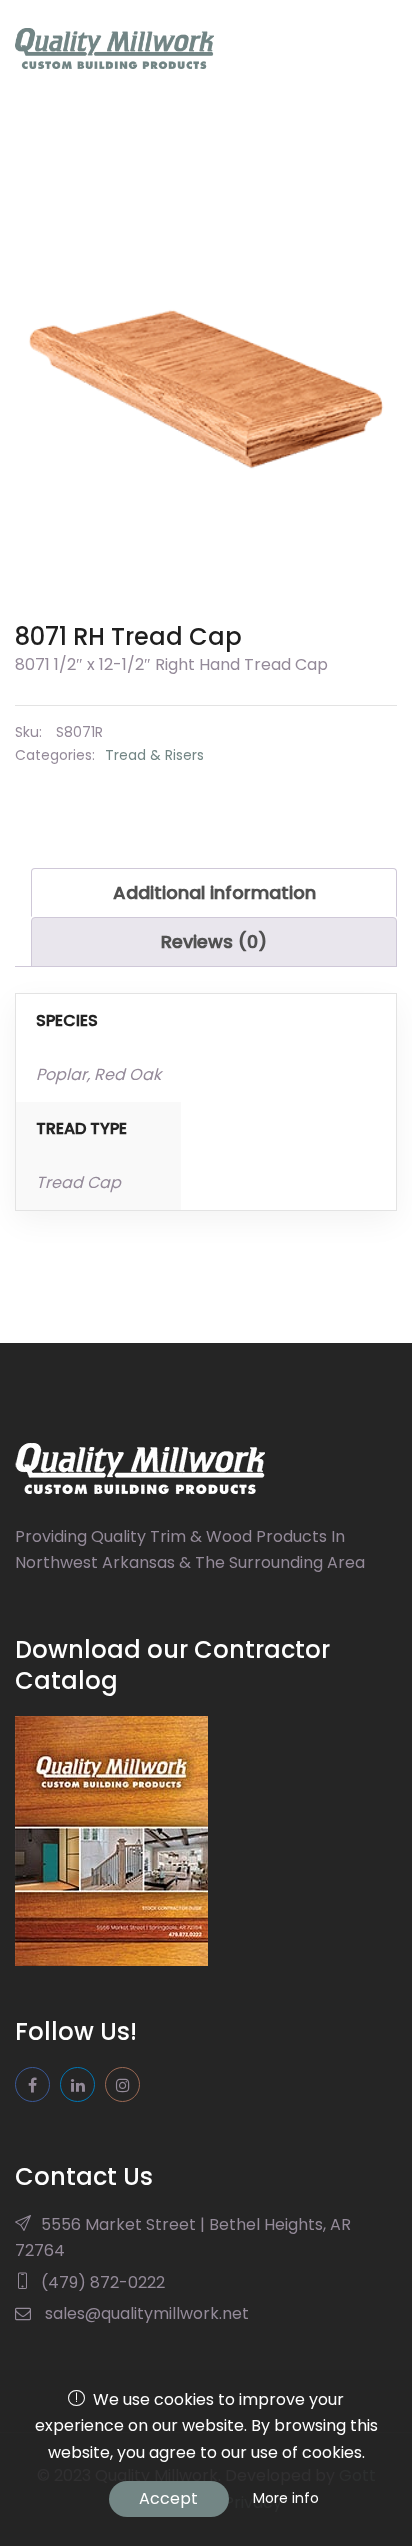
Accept (168, 2498)
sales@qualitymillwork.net (147, 2313)
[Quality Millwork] (115, 48)
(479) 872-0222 (103, 2282)
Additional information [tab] (214, 892)
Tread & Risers (154, 755)
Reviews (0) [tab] (214, 941)
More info (286, 2498)
